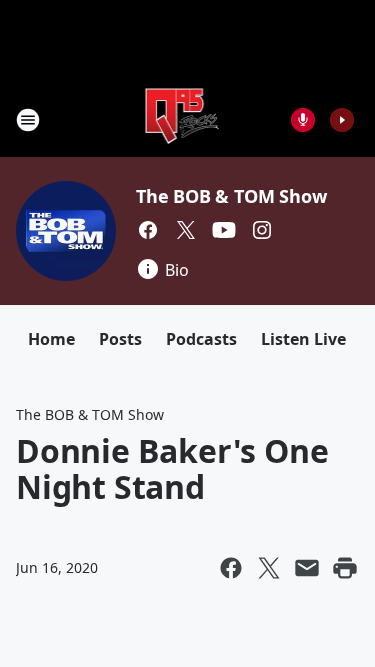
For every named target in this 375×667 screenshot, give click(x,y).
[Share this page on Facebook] (231, 568)
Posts (120, 339)
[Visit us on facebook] (148, 230)
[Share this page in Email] (307, 568)
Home (51, 339)
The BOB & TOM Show (231, 196)
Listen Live (303, 339)
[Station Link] (181, 119)
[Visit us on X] (186, 230)
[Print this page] (345, 568)
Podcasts (201, 339)
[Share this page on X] (269, 568)
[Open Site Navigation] (28, 120)
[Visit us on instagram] (262, 230)
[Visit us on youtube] (224, 230)
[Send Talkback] (303, 120)
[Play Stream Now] (342, 120)
